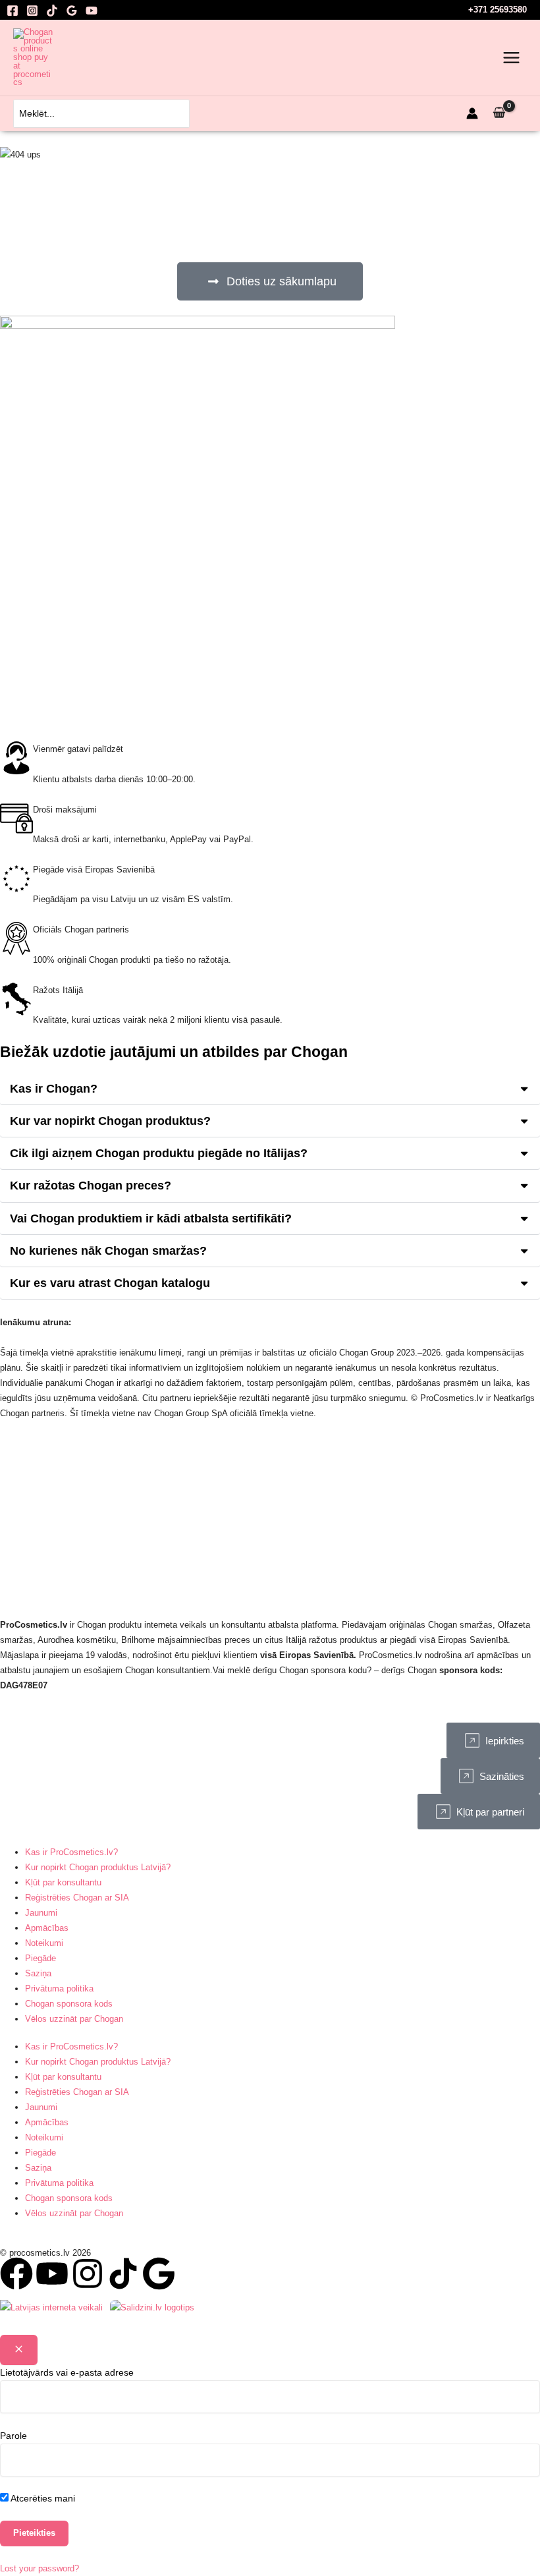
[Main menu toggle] (511, 58)
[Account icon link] (472, 113)
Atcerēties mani (42, 2498)
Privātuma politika (59, 1989)
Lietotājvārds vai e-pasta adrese (67, 2372)
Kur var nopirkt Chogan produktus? (110, 1121)
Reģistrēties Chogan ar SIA (77, 1898)
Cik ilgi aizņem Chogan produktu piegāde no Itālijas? (159, 1153)
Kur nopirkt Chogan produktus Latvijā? (98, 1867)
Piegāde (40, 1958)
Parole (13, 2436)
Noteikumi (44, 1943)
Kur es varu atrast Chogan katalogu (110, 1283)
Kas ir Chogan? (54, 1088)
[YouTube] (92, 11)
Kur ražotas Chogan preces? (91, 1185)
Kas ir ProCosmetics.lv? (71, 1852)
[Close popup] (19, 2350)
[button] (270, 1089)
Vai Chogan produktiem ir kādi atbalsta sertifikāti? (151, 1218)
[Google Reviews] (72, 11)
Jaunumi (41, 1913)
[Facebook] (13, 11)
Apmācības (47, 1928)
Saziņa (38, 1973)
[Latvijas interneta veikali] (51, 2307)
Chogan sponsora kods (69, 2004)
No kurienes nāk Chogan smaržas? (108, 1250)
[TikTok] (52, 11)
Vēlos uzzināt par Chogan (74, 2019)
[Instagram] (32, 11)
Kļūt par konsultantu (63, 1882)
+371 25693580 (498, 10)
